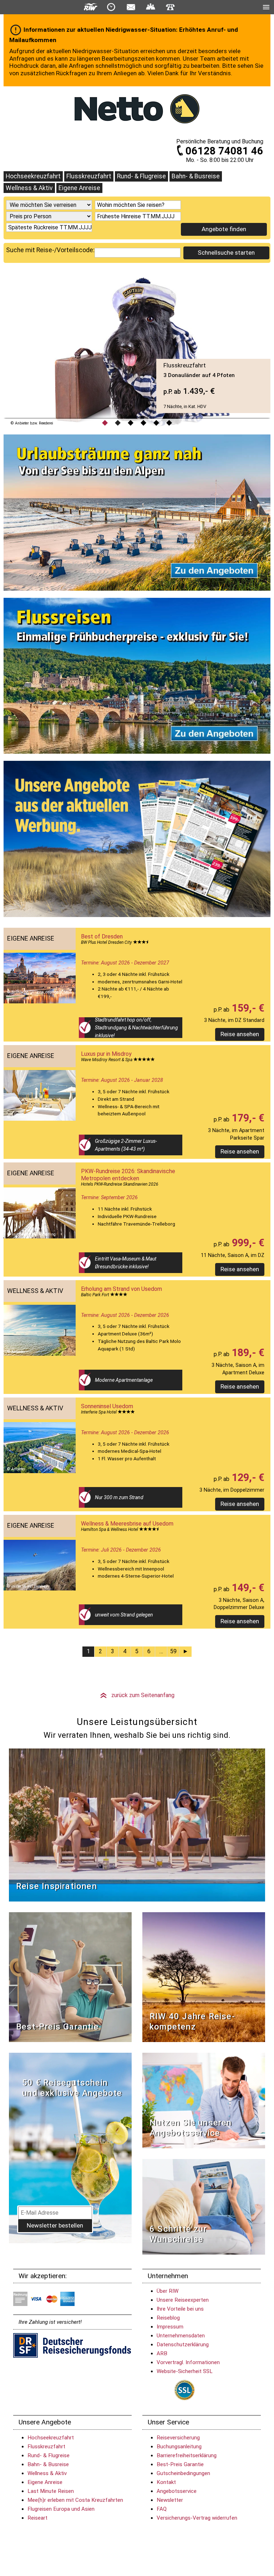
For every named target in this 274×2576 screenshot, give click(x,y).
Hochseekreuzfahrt (33, 176)
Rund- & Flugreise (141, 176)
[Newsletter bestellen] (131, 7)
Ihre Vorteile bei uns (180, 2309)
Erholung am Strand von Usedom (121, 1289)
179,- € (247, 1118)
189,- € (247, 1353)
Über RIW (168, 2291)
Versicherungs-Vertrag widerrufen (197, 2518)
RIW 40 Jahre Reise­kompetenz (192, 2022)
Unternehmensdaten (181, 2336)
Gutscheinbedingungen (183, 2473)
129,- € (247, 1477)
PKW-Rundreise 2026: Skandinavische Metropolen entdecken (128, 1175)
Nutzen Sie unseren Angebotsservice (191, 2128)
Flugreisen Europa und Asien (61, 2509)
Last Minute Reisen (51, 2491)
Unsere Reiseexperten (183, 2300)
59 (173, 1651)
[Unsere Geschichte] (204, 1977)
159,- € (247, 1008)
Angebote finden (224, 229)
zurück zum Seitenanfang (137, 1695)
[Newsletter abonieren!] (70, 2147)
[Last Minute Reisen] (111, 7)
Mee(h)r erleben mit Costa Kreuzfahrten (75, 2500)
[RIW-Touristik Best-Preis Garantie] (70, 1977)
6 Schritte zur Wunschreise (178, 2234)
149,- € (247, 1588)
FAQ (162, 2509)
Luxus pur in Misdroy (106, 1054)
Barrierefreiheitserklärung (187, 2455)
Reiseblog (168, 2318)
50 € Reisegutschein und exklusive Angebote (72, 2088)
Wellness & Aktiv (29, 188)
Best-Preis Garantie (57, 2027)
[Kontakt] (170, 7)
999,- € (247, 1243)
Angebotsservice (177, 2491)
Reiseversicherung (178, 2438)
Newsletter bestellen (55, 2225)
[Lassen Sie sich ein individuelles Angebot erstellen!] (151, 7)
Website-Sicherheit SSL (185, 2371)
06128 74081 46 (224, 151)
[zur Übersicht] (137, 109)
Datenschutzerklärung (183, 2345)
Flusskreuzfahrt (89, 176)
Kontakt (166, 2482)
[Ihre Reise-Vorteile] (137, 678)
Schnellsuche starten (226, 253)
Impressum (170, 2327)
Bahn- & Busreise (196, 176)
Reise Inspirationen (57, 1886)
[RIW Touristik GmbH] (91, 7)
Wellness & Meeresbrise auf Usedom (127, 1524)
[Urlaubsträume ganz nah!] (137, 514)
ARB (162, 2353)
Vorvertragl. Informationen (188, 2362)
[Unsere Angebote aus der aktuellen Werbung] (137, 841)
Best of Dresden (102, 936)
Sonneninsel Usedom (107, 1406)
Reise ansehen (240, 1034)
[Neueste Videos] (137, 1825)
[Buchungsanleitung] (204, 2206)
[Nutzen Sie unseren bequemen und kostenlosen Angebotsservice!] (204, 2100)
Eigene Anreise (79, 188)
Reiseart (37, 2518)
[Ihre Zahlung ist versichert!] (72, 2345)
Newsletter (170, 2500)
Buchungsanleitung (179, 2447)
